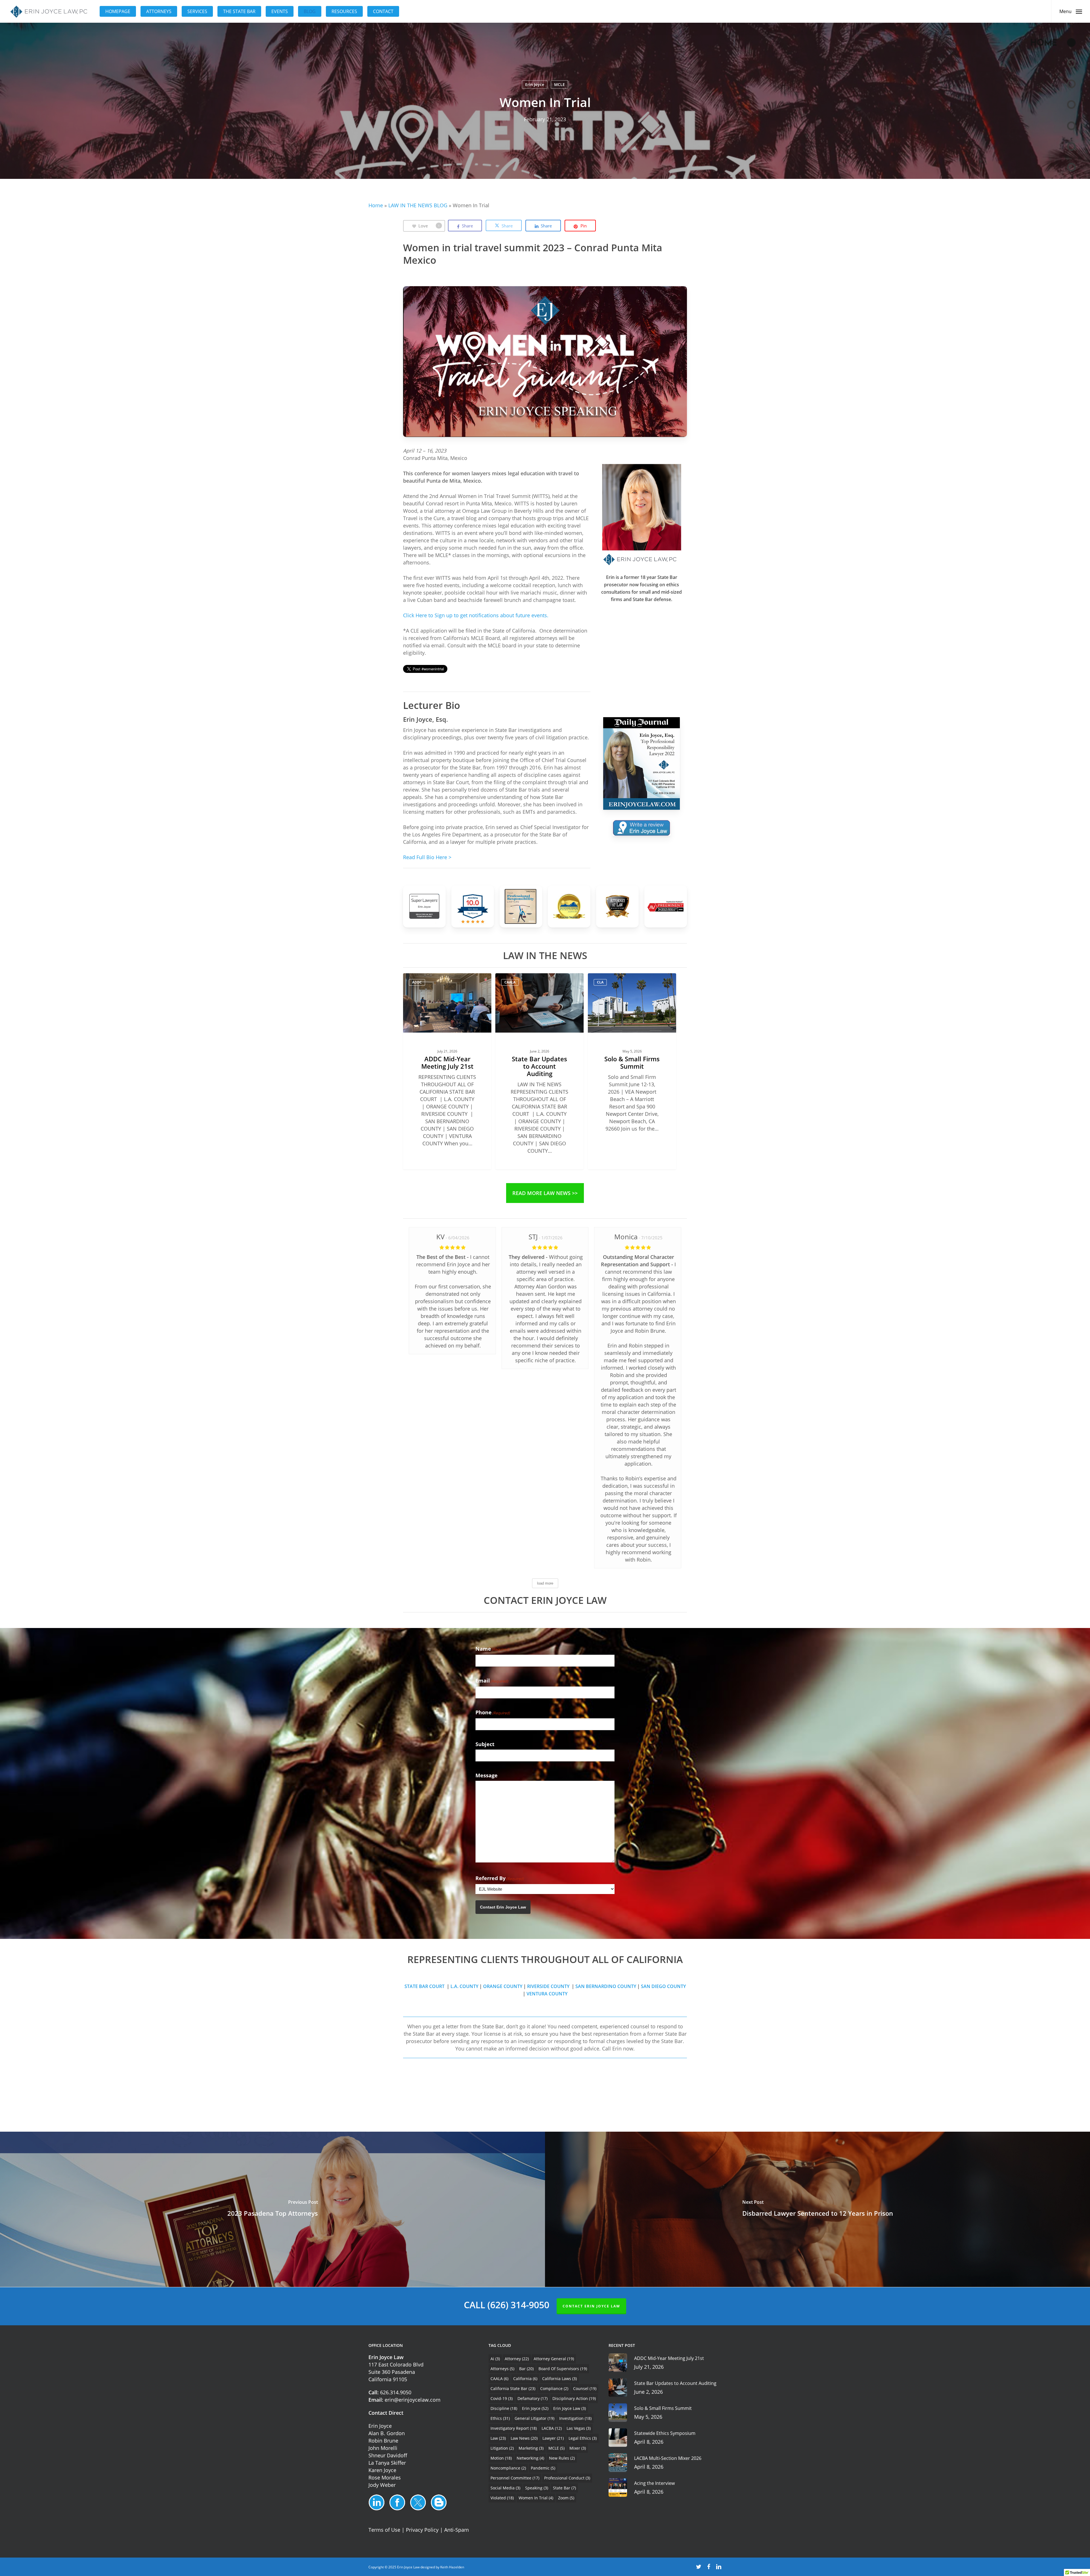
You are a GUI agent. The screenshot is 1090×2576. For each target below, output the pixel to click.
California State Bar (513, 2388)
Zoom (566, 2498)
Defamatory (533, 2398)
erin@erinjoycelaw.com (413, 2400)
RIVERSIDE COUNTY (549, 1986)
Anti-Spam (457, 2530)
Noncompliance (508, 2468)
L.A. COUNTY (464, 1986)
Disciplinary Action (574, 2398)
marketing (531, 2448)
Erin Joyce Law (570, 2408)
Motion (501, 2458)
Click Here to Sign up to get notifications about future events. (476, 615)
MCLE (559, 84)
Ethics (500, 2418)
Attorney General (554, 2359)
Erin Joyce (535, 84)
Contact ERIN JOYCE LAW (591, 2306)
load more (545, 1583)
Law (498, 2438)
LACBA (552, 2428)
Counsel (585, 2388)
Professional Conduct (567, 2478)
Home (376, 205)
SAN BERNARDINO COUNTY (606, 1986)
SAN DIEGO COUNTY (663, 1986)
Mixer (578, 2448)
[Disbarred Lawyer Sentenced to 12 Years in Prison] (817, 2209)
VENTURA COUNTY (547, 1994)
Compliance (554, 2388)
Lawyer (553, 2438)
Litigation (502, 2448)
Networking (530, 2458)
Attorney (517, 2359)
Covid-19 (502, 2398)
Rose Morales (385, 2477)
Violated (502, 2498)
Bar (526, 2369)
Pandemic (543, 2468)
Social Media (505, 2488)
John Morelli (383, 2448)
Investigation (575, 2418)
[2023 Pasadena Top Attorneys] (272, 2209)
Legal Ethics (583, 2438)
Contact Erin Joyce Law (503, 1907)
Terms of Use (384, 2530)
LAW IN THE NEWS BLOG (418, 205)
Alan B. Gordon (387, 2433)
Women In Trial (536, 2498)
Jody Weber (382, 2485)
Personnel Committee (515, 2478)
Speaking (537, 2488)
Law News (524, 2438)
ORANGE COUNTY (503, 1986)
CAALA (510, 982)
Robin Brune (383, 2441)
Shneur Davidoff (388, 2455)
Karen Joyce (382, 2470)
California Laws (559, 2379)
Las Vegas (579, 2428)
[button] (1071, 11)
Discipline (504, 2408)
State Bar (564, 2488)
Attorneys (502, 2369)
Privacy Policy (422, 2530)
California (525, 2379)
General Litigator (534, 2418)
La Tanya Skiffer (387, 2463)
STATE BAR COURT (425, 1986)
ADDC (417, 982)
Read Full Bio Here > (427, 857)
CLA (600, 982)
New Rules (562, 2458)
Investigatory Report (514, 2428)
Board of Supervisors (563, 2369)
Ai (495, 2359)
